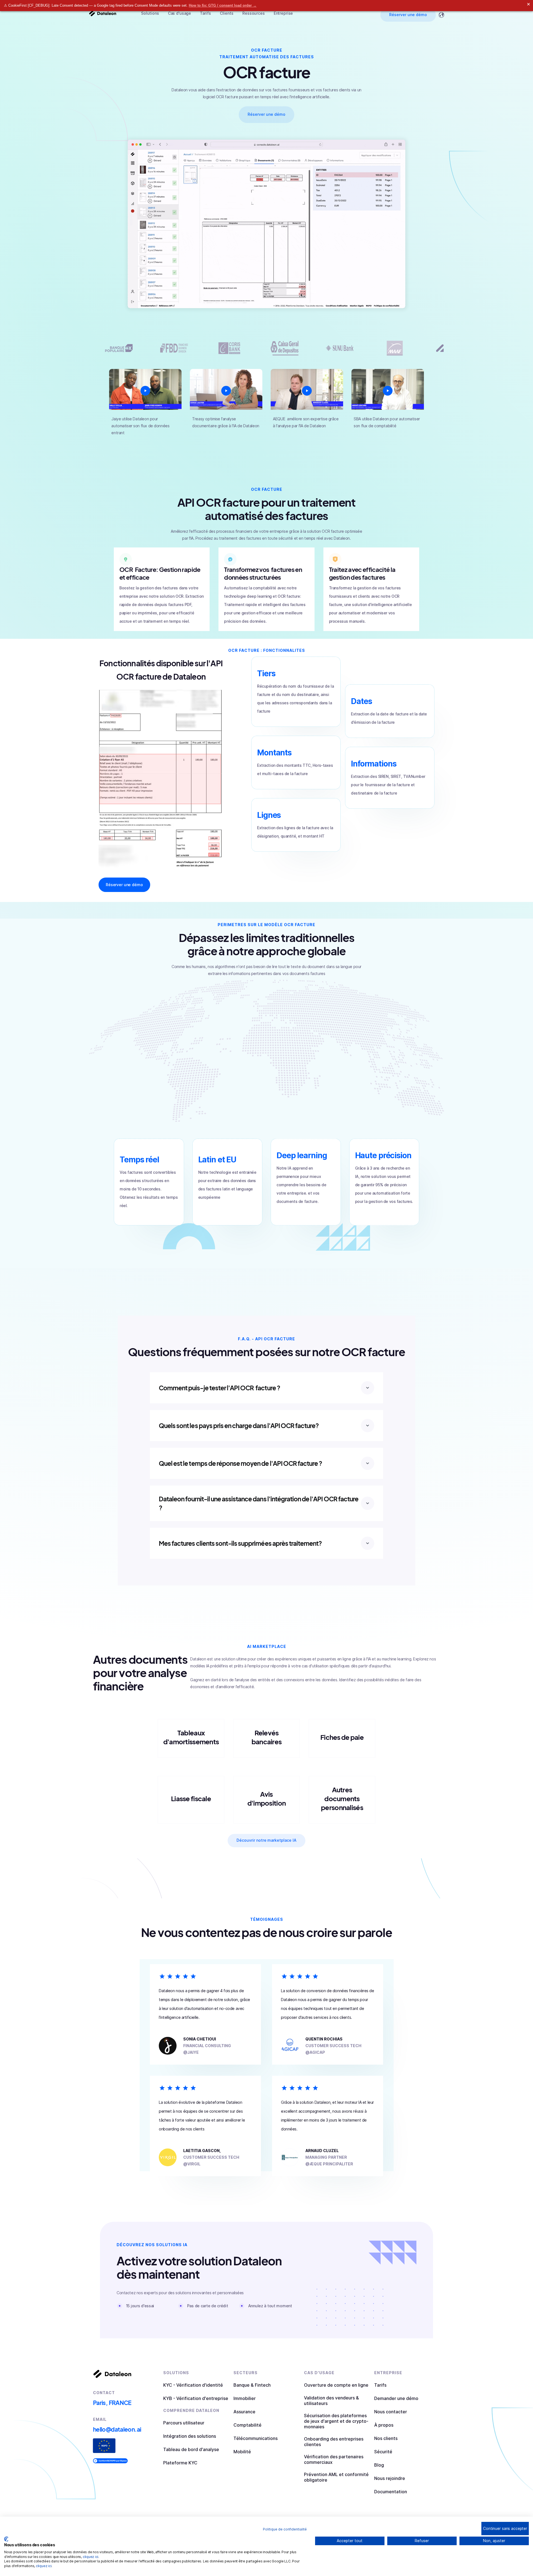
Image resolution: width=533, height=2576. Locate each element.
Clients (227, 13)
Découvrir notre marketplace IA (267, 1840)
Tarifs (205, 13)
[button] (150, 13)
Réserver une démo (408, 15)
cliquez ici (90, 2557)
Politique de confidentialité (285, 2529)
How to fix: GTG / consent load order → (223, 5)
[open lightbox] (145, 391)
